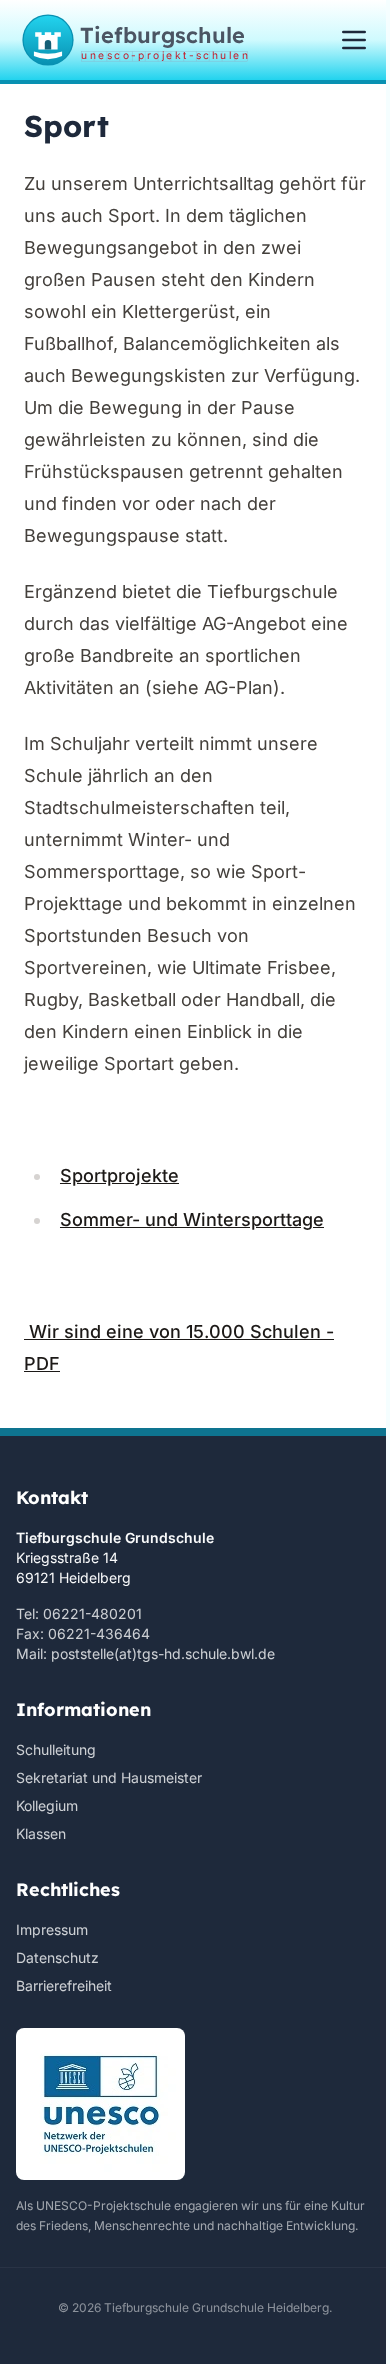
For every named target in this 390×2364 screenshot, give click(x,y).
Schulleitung (56, 1749)
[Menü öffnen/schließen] (354, 40)
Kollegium (47, 1805)
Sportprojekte (119, 1175)
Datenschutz (57, 1957)
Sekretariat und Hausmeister (109, 1777)
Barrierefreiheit (64, 1985)
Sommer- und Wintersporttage (192, 1219)
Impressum (52, 1929)
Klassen (41, 1833)
